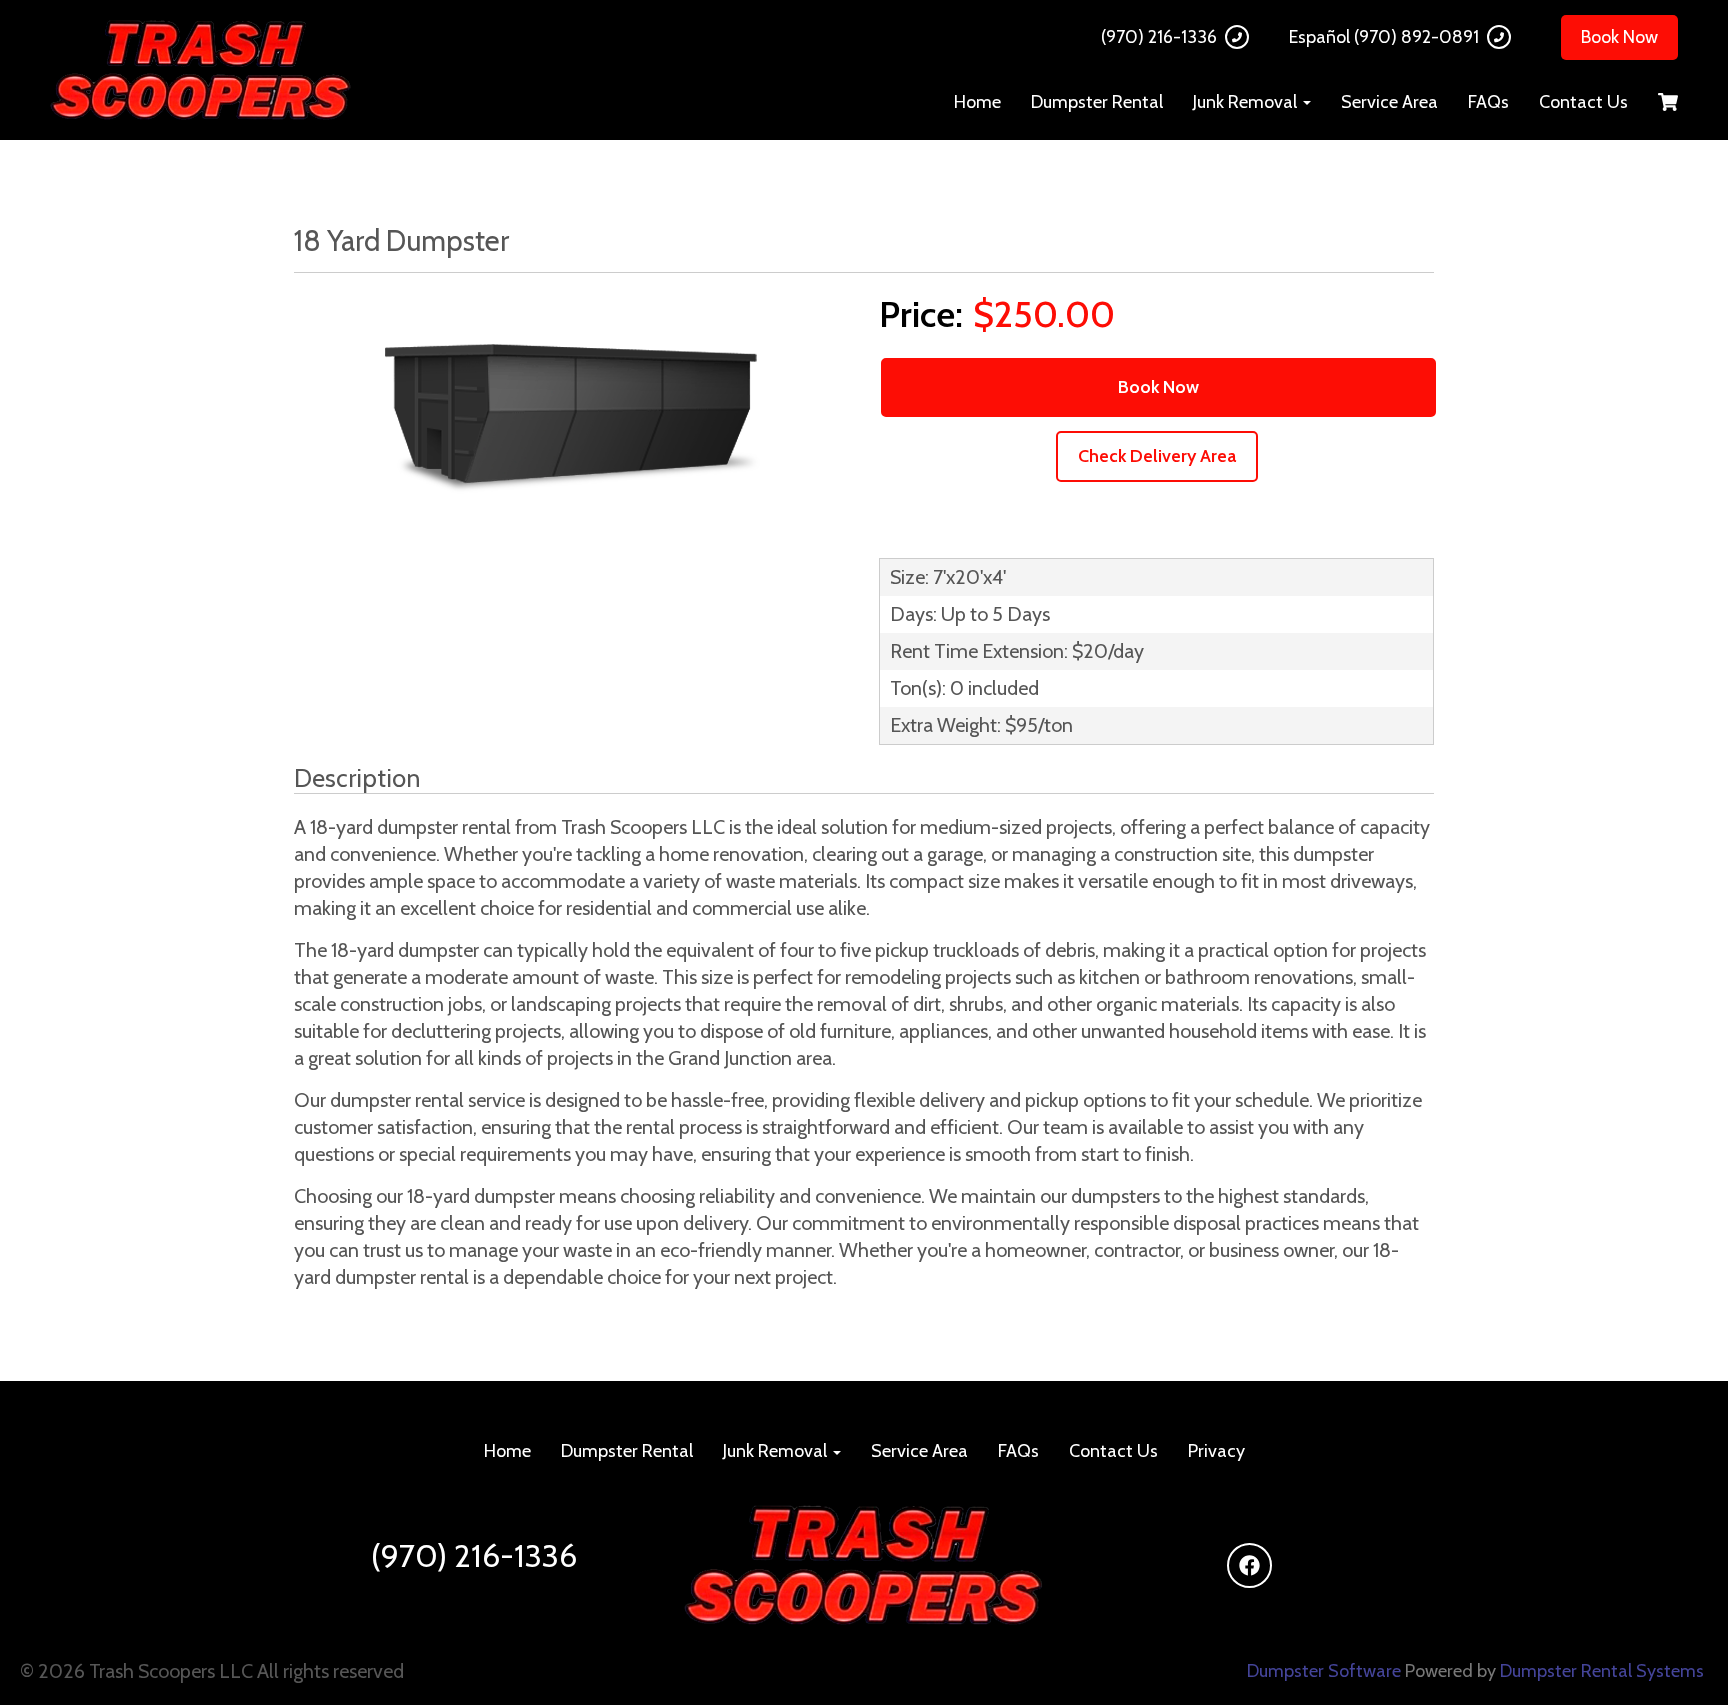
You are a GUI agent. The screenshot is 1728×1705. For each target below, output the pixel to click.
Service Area (1389, 102)
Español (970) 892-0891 (1384, 37)
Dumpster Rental (1097, 102)
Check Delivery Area (1157, 456)
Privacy (1216, 1451)
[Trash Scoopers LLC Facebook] (1249, 1565)
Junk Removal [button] (1247, 102)
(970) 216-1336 (1159, 37)
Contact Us (1583, 102)
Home (977, 102)
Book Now (1619, 37)
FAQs (1488, 102)
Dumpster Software (1324, 1671)
